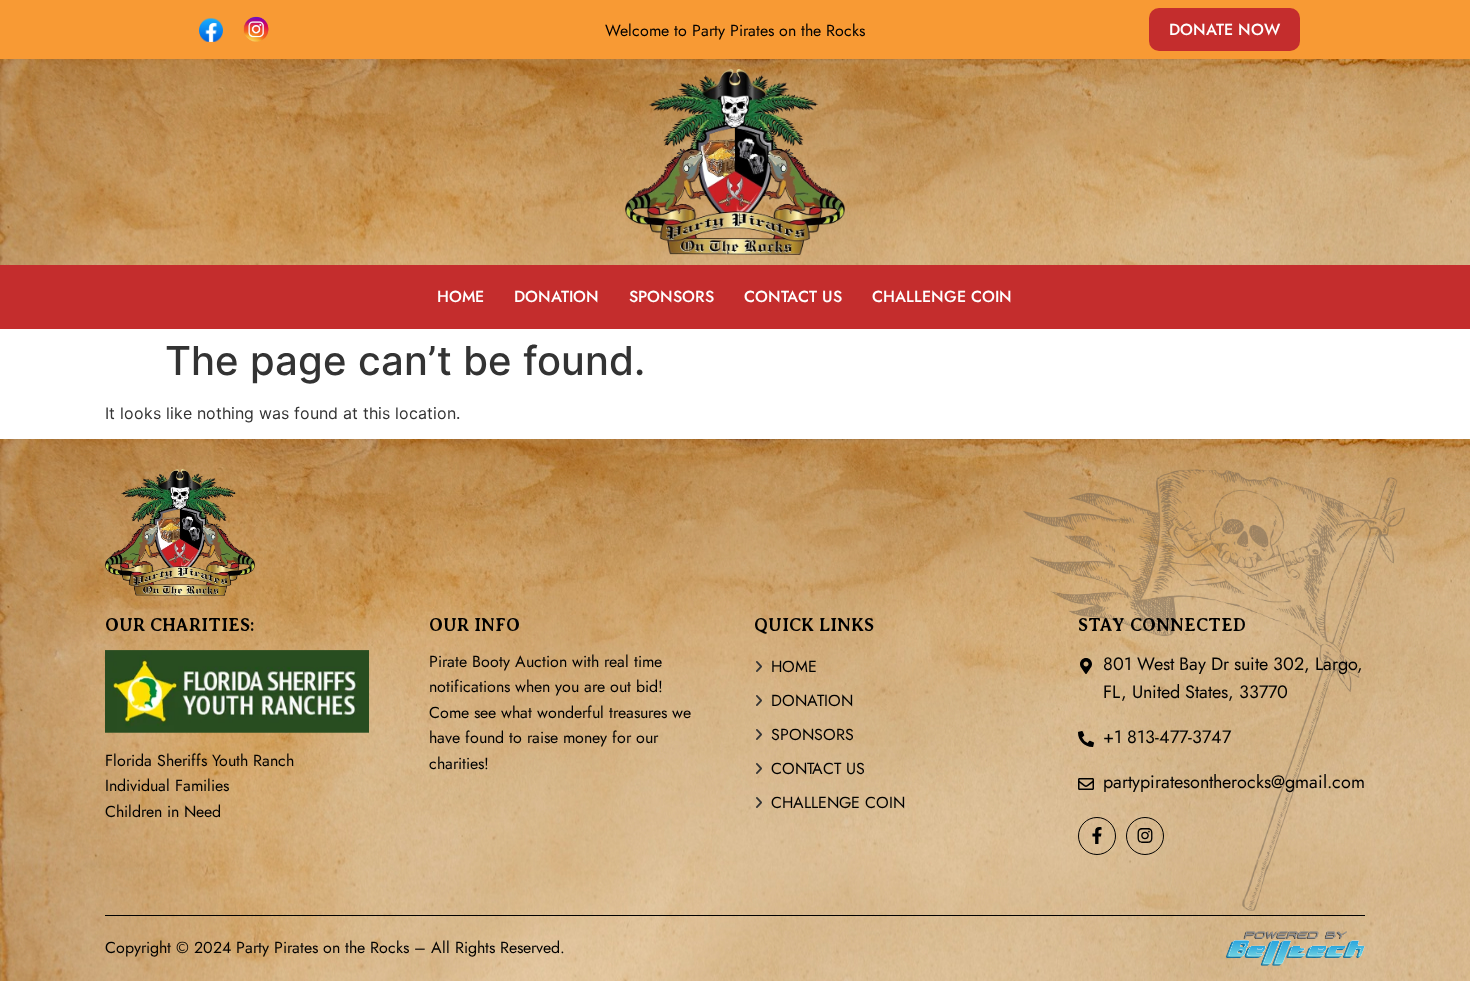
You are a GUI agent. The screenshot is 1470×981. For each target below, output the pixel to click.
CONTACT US (793, 296)
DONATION (556, 296)
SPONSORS (671, 296)
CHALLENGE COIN (942, 296)
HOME (460, 296)
